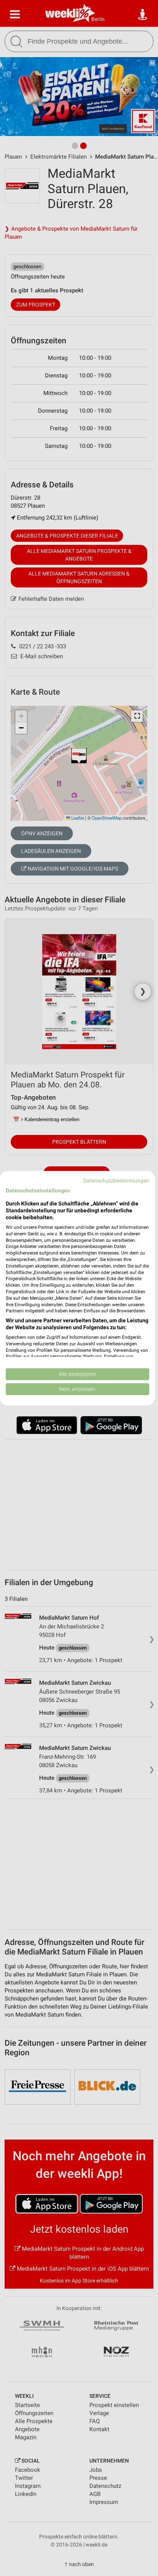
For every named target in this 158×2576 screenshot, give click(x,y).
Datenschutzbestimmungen (116, 1180)
